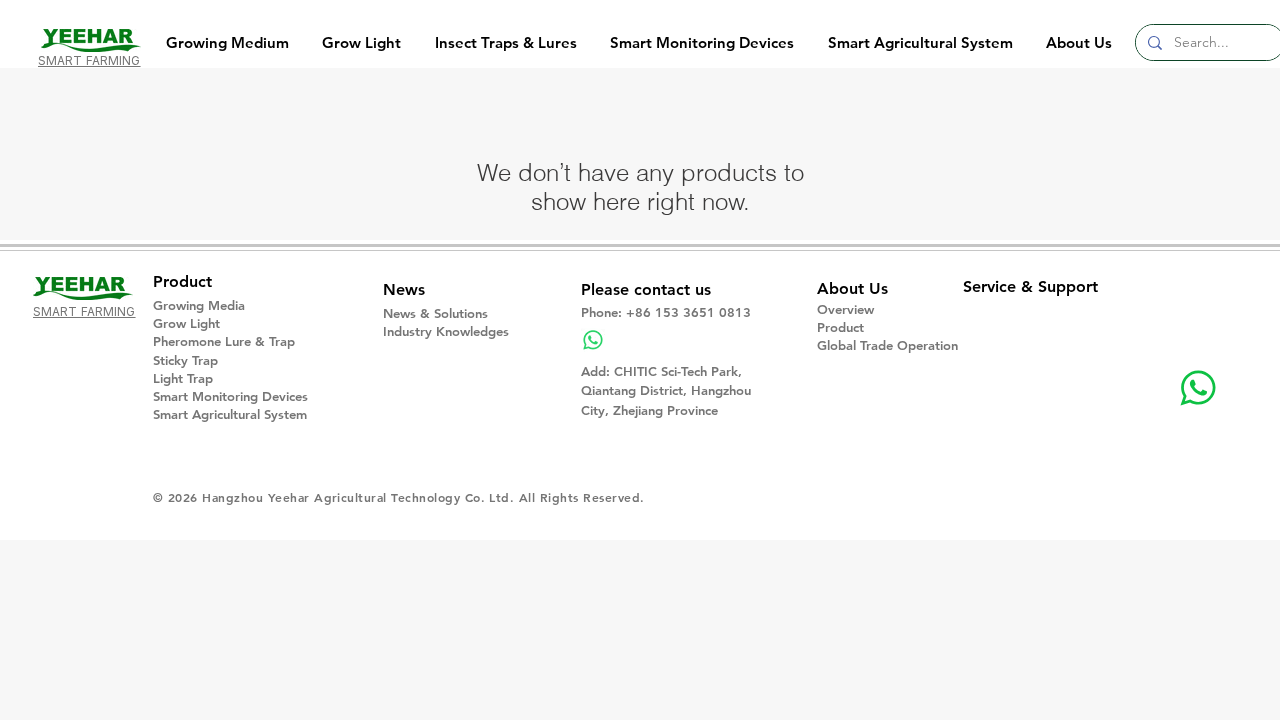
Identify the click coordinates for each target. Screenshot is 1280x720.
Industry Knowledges (446, 331)
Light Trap (183, 378)
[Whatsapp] (593, 340)
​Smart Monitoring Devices (230, 396)
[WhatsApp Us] (1198, 388)
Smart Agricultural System (230, 414)
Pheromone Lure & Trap (224, 341)
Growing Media (199, 305)
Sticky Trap (185, 360)
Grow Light (186, 323)
